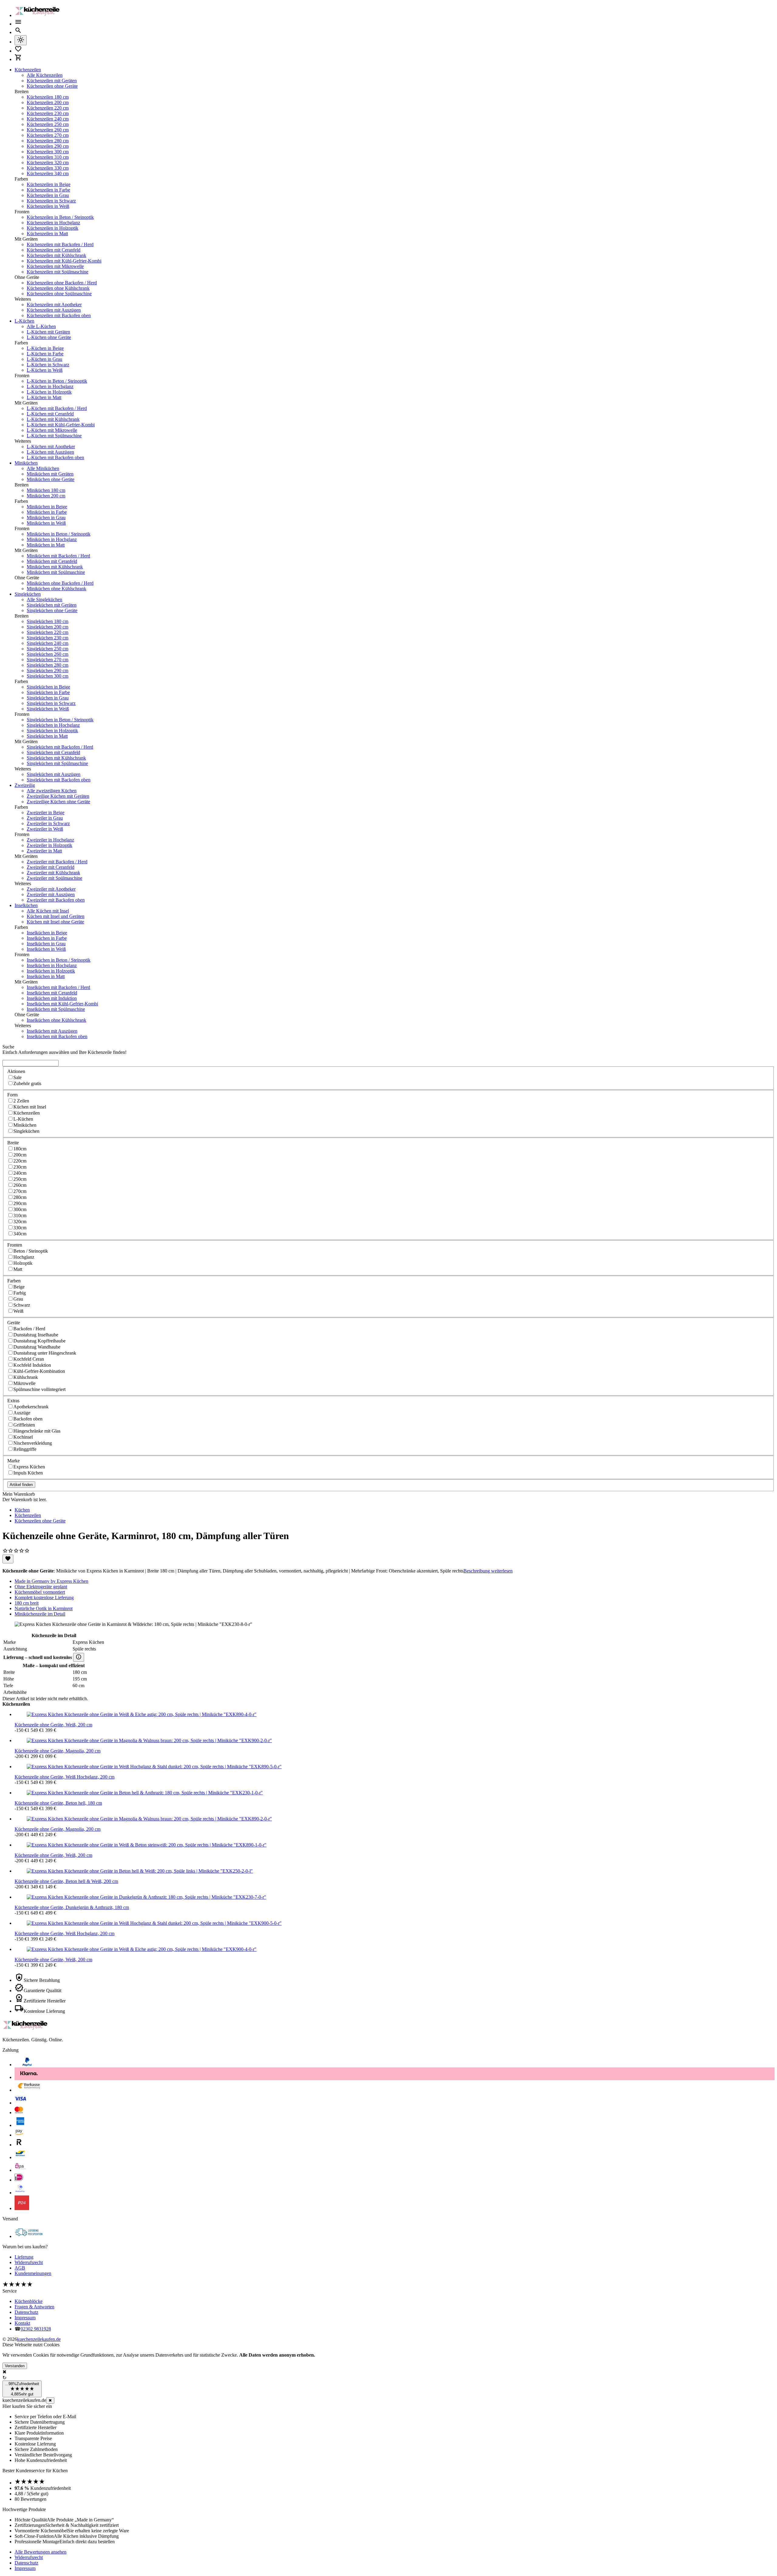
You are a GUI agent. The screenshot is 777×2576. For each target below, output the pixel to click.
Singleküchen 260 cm (48, 654)
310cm (20, 1215)
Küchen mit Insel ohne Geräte (55, 922)
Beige (19, 1287)
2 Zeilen (21, 1101)
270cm (20, 1191)
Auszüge (22, 1413)
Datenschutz (26, 2312)
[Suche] (18, 32)
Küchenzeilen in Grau (48, 195)
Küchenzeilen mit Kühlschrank (56, 255)
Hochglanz (24, 1257)
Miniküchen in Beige (47, 507)
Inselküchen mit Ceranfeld (52, 993)
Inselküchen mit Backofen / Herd (58, 987)
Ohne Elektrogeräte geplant (41, 1587)
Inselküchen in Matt (46, 976)
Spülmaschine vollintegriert (39, 1389)
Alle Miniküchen (43, 468)
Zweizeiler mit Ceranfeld (51, 867)
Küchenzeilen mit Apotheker (54, 305)
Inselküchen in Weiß (46, 949)
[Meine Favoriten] (18, 51)
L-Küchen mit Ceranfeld (50, 414)
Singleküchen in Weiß (48, 709)
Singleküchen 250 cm (48, 649)
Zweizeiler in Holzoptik (49, 845)
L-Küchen (24, 321)
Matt (18, 1269)
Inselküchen (26, 905)
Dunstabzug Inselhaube (36, 1335)
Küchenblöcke (29, 2301)
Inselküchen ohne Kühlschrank (56, 1020)
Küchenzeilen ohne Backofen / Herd (62, 283)
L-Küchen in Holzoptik (49, 392)
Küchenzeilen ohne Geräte (52, 86)
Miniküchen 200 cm (46, 496)
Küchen (22, 1510)
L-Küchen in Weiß (45, 370)
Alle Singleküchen (44, 599)
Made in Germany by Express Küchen (51, 1581)
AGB (20, 2268)
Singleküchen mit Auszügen (54, 774)
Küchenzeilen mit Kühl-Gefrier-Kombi (64, 261)
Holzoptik (23, 1263)
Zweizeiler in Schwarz (48, 823)
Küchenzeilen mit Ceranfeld (54, 250)
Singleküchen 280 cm (48, 665)
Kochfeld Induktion (32, 1365)
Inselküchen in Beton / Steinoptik (59, 960)
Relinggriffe (25, 1449)
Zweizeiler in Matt (44, 851)
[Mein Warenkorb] (18, 59)
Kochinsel (23, 1437)
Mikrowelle (24, 1383)
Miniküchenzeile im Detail (40, 1614)
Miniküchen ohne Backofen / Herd (60, 583)
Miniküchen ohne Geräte (51, 479)
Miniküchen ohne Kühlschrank (56, 589)
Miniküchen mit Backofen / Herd (58, 556)
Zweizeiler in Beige (46, 812)
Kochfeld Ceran (29, 1359)
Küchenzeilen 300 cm (48, 152)
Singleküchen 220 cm (48, 632)
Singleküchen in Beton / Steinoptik (60, 720)
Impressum (25, 2318)
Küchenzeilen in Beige (49, 184)
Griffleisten (24, 1425)
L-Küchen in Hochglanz (50, 386)
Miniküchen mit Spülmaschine (56, 572)
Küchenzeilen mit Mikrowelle (55, 266)
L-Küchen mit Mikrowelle (52, 430)
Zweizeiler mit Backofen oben (56, 900)
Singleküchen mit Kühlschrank (56, 758)
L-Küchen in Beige (45, 348)
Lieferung (24, 2257)
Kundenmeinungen (33, 2273)
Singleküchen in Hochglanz (53, 725)
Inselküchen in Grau (46, 944)
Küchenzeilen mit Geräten (52, 81)
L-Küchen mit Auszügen (50, 452)
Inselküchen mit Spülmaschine (56, 1009)
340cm (20, 1234)
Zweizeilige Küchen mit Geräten (58, 796)
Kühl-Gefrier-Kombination (39, 1371)
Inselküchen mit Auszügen (52, 1031)
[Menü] (18, 24)
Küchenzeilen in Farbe (48, 190)
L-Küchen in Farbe (45, 354)
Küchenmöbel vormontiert (40, 1592)
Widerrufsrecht (29, 2262)
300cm (20, 1209)
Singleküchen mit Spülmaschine (57, 763)
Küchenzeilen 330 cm (48, 168)
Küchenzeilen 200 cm (48, 102)
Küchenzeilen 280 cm (48, 141)
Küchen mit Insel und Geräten (56, 916)
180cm (20, 1149)
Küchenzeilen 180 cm (48, 97)
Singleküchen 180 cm (48, 621)
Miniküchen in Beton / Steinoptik (59, 534)
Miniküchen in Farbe (47, 512)
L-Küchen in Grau (44, 359)
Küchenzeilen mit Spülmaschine (58, 272)
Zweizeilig (25, 785)
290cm (20, 1203)
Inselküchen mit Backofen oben (57, 1036)
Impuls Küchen (28, 1473)
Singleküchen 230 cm (48, 638)
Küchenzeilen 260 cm (48, 130)
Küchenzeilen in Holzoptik (53, 228)
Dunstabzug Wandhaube (37, 1347)
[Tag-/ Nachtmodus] (21, 40)
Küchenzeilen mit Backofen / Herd (60, 244)
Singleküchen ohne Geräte (52, 610)
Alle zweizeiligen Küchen (52, 791)
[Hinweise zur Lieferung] (79, 1657)
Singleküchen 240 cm (48, 643)
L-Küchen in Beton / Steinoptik (57, 381)
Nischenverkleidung (33, 1443)
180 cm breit (27, 1603)
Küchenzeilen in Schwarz (51, 201)
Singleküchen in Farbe (48, 692)
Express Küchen (29, 1467)
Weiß (18, 1311)
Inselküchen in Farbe (47, 938)
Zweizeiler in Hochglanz (50, 840)
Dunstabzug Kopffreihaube (39, 1341)
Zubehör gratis (27, 1083)
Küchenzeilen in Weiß (48, 206)
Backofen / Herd (29, 1329)
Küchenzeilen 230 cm (48, 113)
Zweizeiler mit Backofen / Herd (57, 862)
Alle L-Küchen (41, 326)
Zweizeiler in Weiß (45, 829)
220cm (20, 1161)
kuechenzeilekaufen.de (39, 2339)
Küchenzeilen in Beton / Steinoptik (60, 217)
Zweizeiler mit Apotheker (51, 889)
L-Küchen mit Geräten (48, 332)
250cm (20, 1179)
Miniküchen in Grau (46, 518)
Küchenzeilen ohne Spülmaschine (59, 294)
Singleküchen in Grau (48, 698)
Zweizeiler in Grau (45, 818)
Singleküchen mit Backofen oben (59, 780)
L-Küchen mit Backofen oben (55, 457)
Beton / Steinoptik (31, 1251)
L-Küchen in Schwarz (48, 365)
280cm (20, 1197)
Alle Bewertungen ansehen (41, 2552)
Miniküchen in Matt (46, 545)
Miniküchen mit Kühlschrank (55, 567)
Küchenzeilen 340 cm (48, 173)
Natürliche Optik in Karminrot (44, 1608)
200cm (20, 1155)
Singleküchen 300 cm (48, 676)
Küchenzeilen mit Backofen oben (59, 315)
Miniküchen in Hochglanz (52, 539)
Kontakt (22, 2323)
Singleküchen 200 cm (48, 627)
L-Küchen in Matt (44, 397)
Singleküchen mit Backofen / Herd (60, 747)
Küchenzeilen (28, 70)
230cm (20, 1167)
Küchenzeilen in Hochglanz (53, 223)
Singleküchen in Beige (48, 687)
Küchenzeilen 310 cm (48, 157)
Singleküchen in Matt (47, 736)
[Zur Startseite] (39, 15)
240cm (20, 1173)
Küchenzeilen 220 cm (48, 108)
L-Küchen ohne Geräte (49, 337)
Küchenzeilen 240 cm (48, 119)
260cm (20, 1185)
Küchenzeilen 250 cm (48, 124)
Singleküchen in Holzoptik (52, 731)
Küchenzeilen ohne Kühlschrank (58, 288)
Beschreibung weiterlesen (488, 1571)
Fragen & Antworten (34, 2307)
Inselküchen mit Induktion (52, 998)
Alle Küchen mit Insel (48, 911)
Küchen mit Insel (30, 1107)
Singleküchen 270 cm (48, 660)
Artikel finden (21, 1485)
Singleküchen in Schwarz (51, 703)
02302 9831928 (36, 2329)
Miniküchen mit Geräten (50, 474)
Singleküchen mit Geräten (52, 605)
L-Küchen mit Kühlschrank (53, 419)
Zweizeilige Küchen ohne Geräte (58, 802)
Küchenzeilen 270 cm (48, 135)
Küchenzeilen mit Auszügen (54, 310)
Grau (18, 1299)
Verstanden (15, 2366)
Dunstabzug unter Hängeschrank (45, 1353)
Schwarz (22, 1305)
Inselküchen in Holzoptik (51, 971)
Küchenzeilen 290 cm (48, 146)
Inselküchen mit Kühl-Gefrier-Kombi (62, 1004)
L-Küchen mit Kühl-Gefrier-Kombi (61, 425)
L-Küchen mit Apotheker (51, 447)
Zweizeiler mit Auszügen (51, 894)
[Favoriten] (8, 1559)
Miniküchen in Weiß (46, 523)
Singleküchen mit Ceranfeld (53, 752)
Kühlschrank (26, 1377)
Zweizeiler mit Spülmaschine (54, 878)
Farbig (20, 1293)
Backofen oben (28, 1419)
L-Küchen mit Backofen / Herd (57, 408)
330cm (20, 1228)
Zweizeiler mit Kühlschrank (53, 873)
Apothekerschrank (31, 1407)
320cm (20, 1222)
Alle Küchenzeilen (45, 75)
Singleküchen (28, 594)
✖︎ (50, 2400)
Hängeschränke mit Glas (37, 1431)
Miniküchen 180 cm (46, 490)
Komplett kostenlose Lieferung (44, 1598)
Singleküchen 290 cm (48, 670)
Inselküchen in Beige (47, 933)
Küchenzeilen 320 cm (48, 162)
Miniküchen (26, 463)
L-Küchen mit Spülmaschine (54, 436)
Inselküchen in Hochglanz (52, 965)
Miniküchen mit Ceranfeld (52, 561)
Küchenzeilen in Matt (47, 234)
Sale (17, 1077)
